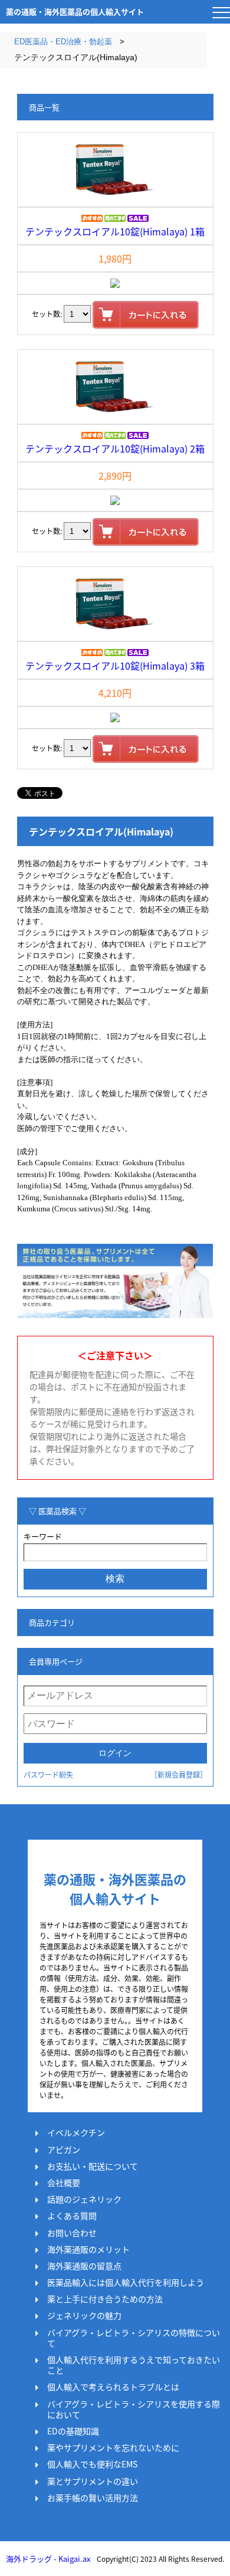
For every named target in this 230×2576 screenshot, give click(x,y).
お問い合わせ (72, 2233)
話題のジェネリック (84, 2199)
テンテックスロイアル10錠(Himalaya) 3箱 (115, 666)
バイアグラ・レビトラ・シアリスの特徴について (134, 2338)
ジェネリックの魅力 (84, 2315)
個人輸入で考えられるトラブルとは (113, 2387)
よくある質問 (72, 2216)
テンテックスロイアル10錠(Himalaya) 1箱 (115, 231)
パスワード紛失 (48, 1774)
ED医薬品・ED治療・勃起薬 (63, 42)
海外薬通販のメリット (88, 2249)
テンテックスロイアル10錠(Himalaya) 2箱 (115, 448)
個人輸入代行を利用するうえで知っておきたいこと (134, 2365)
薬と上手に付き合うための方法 (105, 2299)
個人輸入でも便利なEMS (92, 2464)
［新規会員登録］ (179, 1774)
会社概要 (64, 2182)
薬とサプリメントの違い (93, 2481)
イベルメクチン (76, 2132)
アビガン (64, 2149)
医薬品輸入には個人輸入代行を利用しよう (126, 2282)
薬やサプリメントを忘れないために (113, 2447)
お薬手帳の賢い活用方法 (93, 2498)
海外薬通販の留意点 (84, 2266)
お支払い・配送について (93, 2166)
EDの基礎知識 (73, 2431)
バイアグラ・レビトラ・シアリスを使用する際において (134, 2409)
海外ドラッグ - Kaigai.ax (48, 2559)
